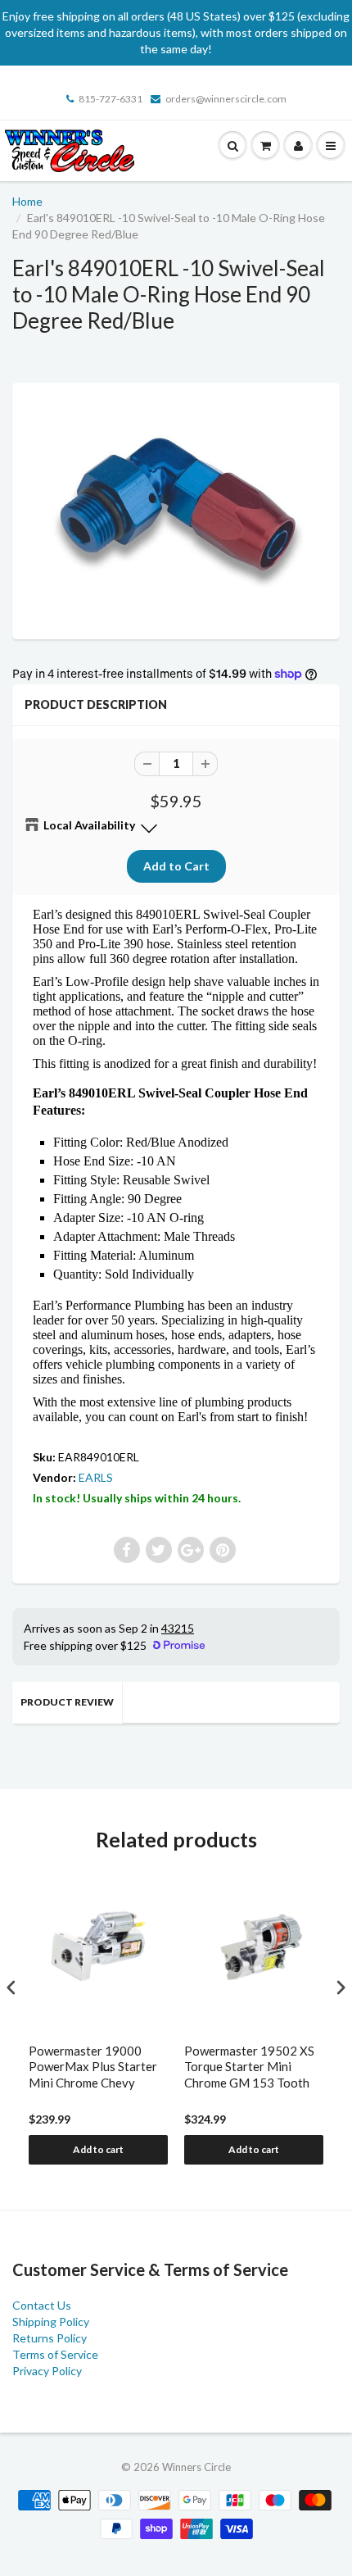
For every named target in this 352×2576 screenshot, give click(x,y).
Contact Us (42, 2305)
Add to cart (98, 2149)
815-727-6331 (111, 99)
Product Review (67, 1702)
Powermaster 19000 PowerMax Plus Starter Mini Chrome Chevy (93, 2067)
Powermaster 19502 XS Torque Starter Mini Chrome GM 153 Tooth (249, 2067)
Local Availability (89, 825)
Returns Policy (50, 2338)
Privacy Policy (47, 2371)
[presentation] (11, 1987)
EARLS (96, 1477)
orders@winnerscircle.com (226, 99)
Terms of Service (55, 2354)
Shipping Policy (51, 2322)
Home (27, 201)
